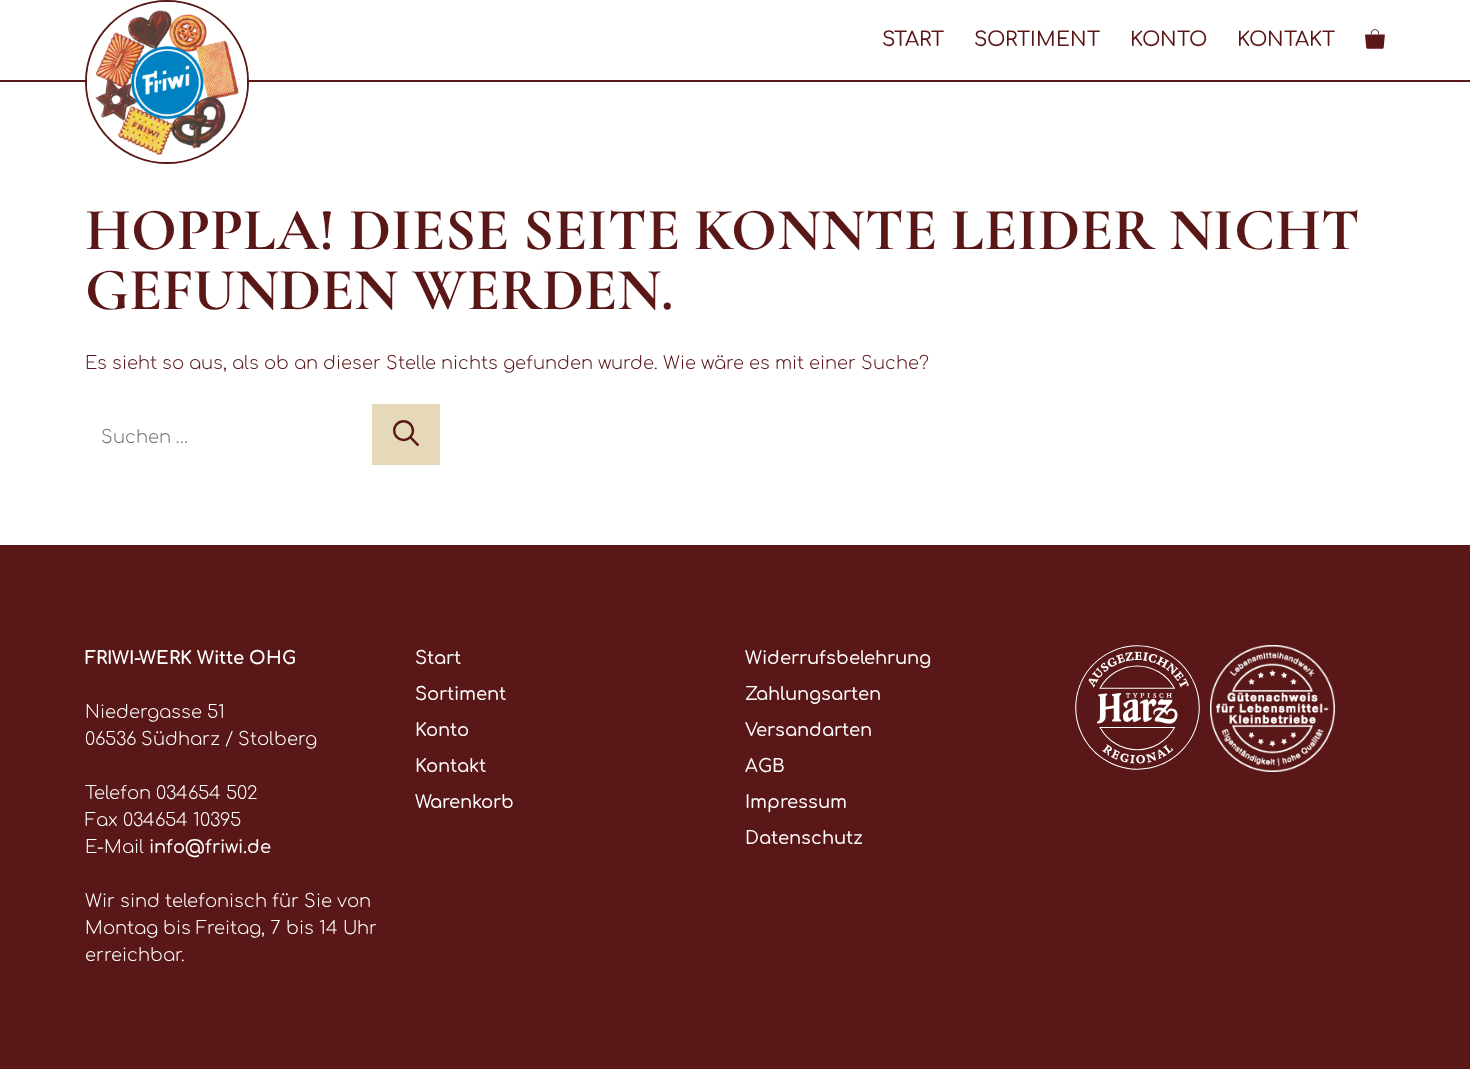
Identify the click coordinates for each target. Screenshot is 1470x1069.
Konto (1168, 39)
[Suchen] (406, 434)
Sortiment (1037, 39)
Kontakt (1286, 39)
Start (913, 39)
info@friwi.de (210, 847)
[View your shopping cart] (1375, 39)
